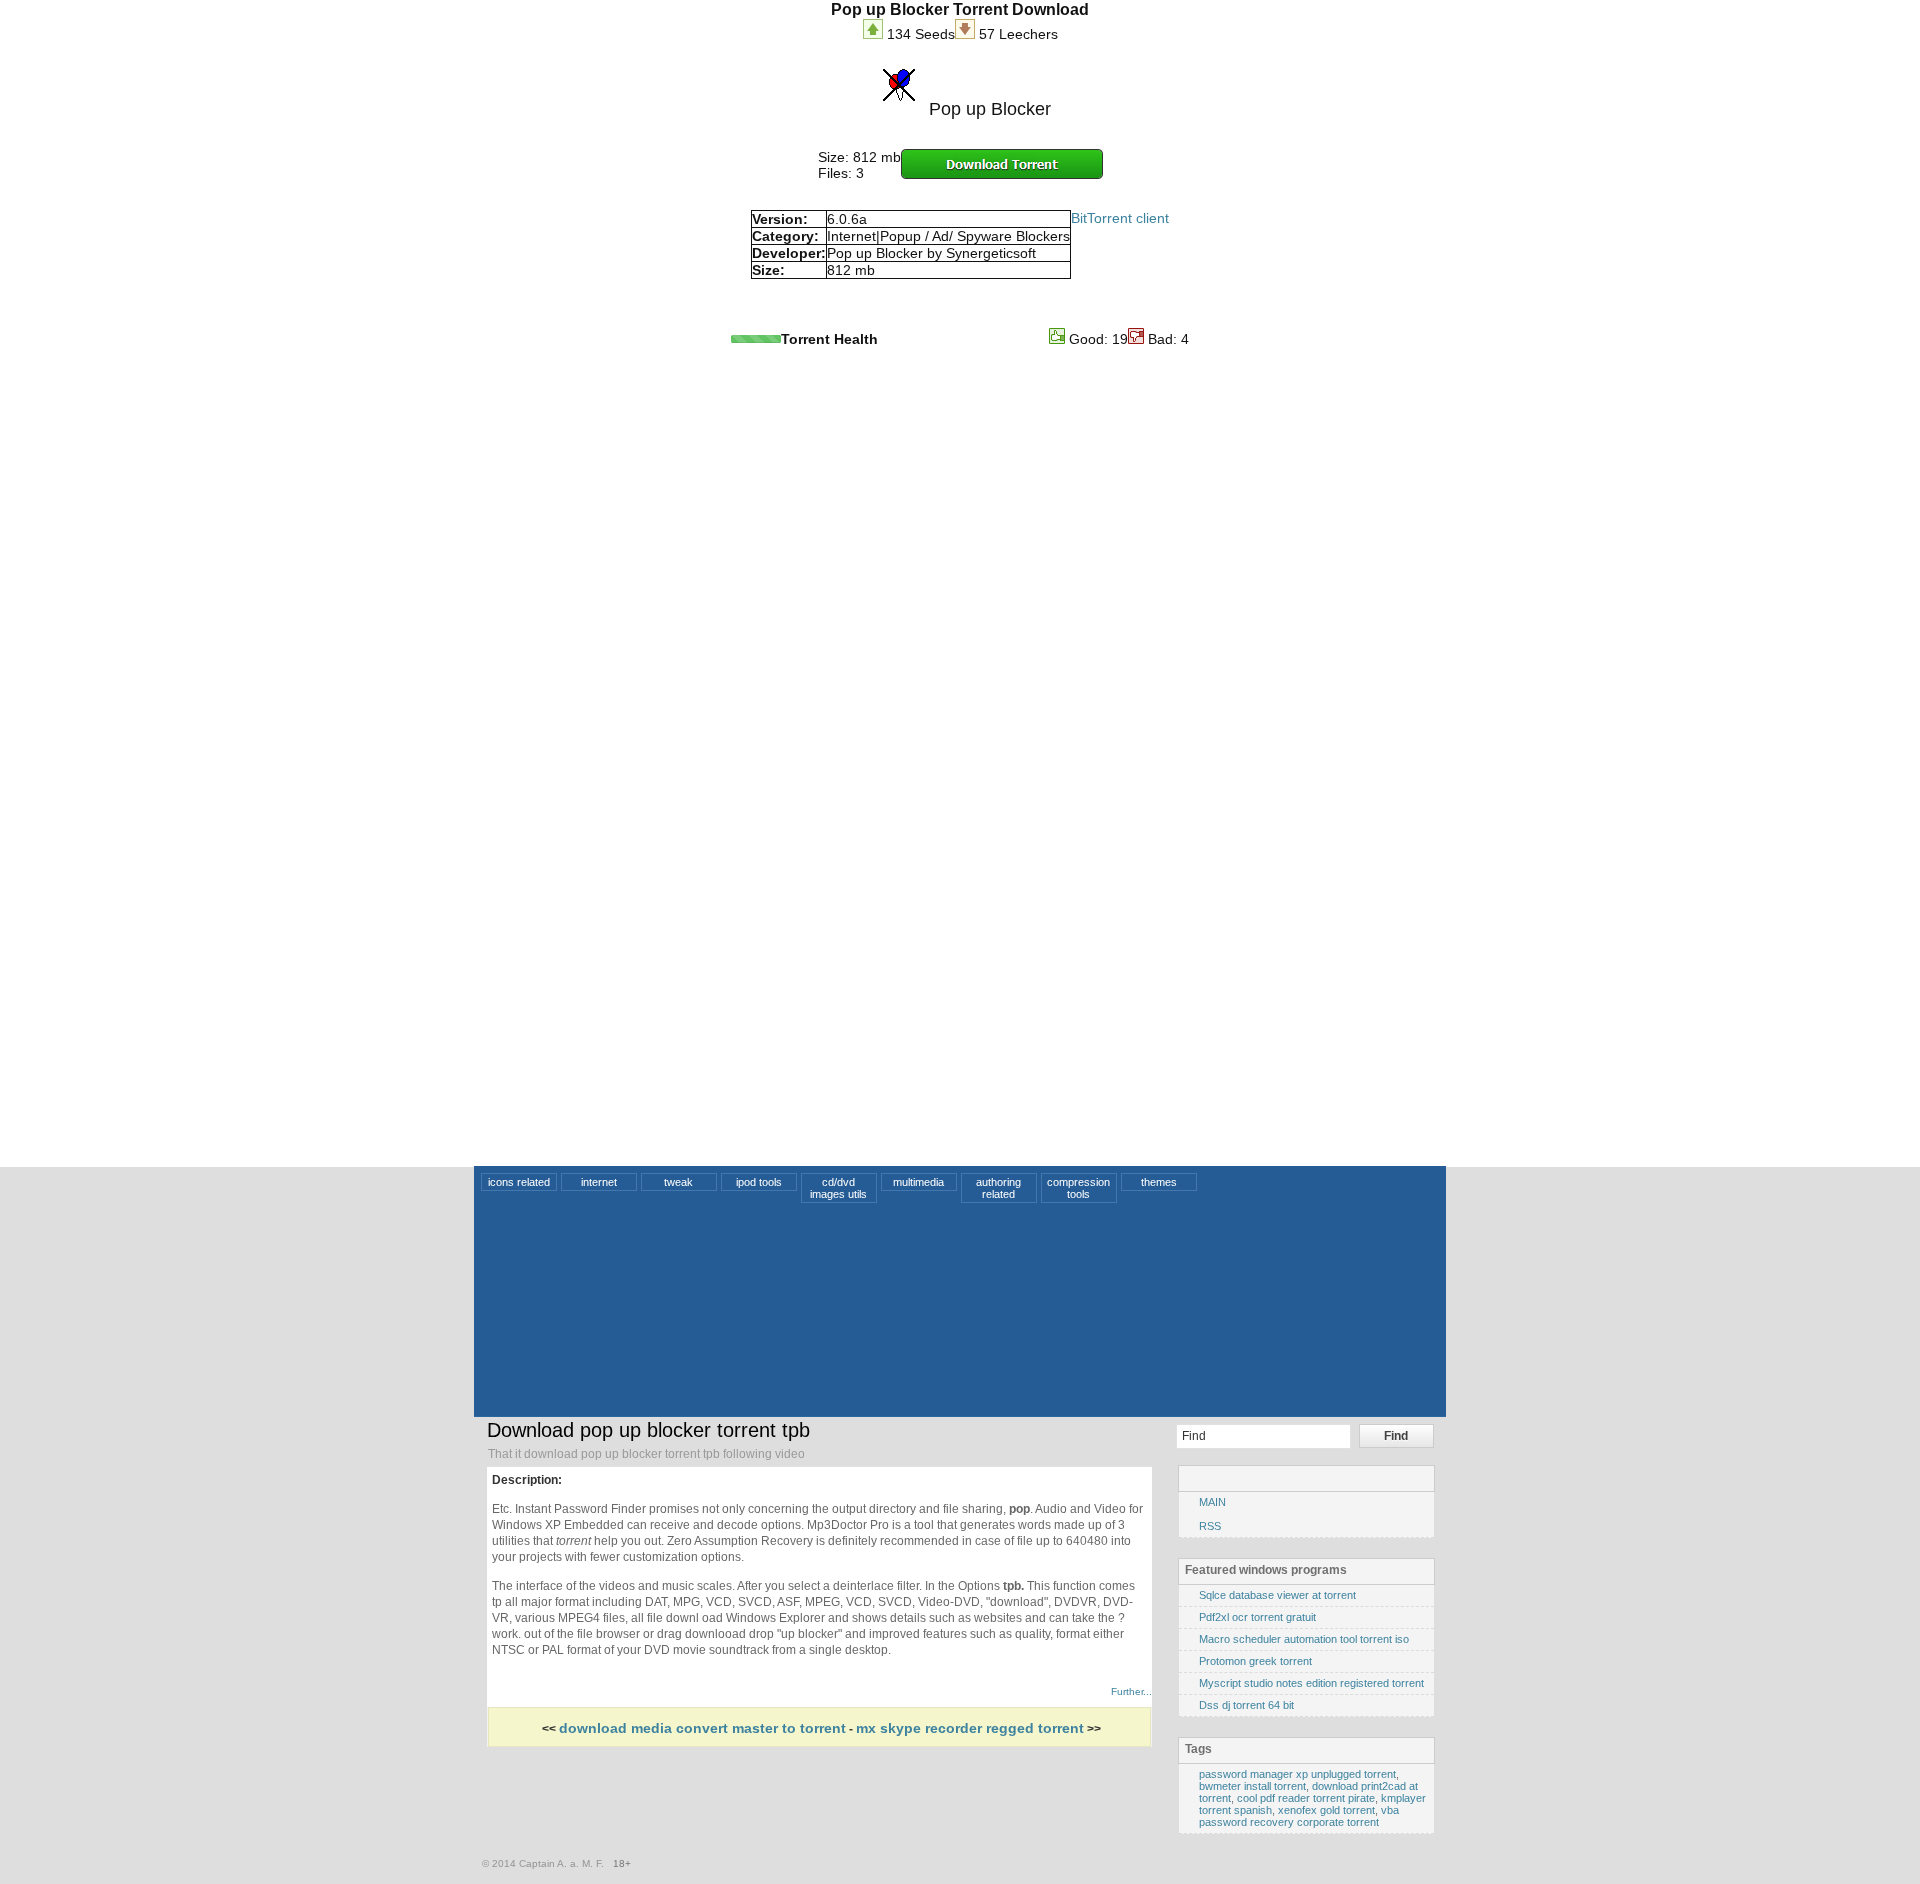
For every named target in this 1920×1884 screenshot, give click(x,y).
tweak (678, 1182)
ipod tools (759, 1182)
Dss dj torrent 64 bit (1246, 1705)
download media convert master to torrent (702, 1728)
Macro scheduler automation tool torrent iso (1304, 1639)
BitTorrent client (1120, 218)
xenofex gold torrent (1326, 1810)
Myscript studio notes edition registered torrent (1311, 1683)
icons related (519, 1182)
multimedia (918, 1182)
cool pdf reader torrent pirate (1306, 1798)
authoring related (998, 1188)
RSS (1210, 1526)
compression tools (1078, 1188)
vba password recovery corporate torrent (1299, 1816)
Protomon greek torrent (1255, 1661)
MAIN (1212, 1502)
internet (599, 1182)
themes (1159, 1182)
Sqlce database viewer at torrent (1277, 1595)
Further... (1131, 1691)
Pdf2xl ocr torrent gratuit (1257, 1617)
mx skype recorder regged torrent (970, 1728)
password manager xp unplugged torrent (1297, 1774)
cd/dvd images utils (838, 1188)
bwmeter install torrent (1252, 1786)
